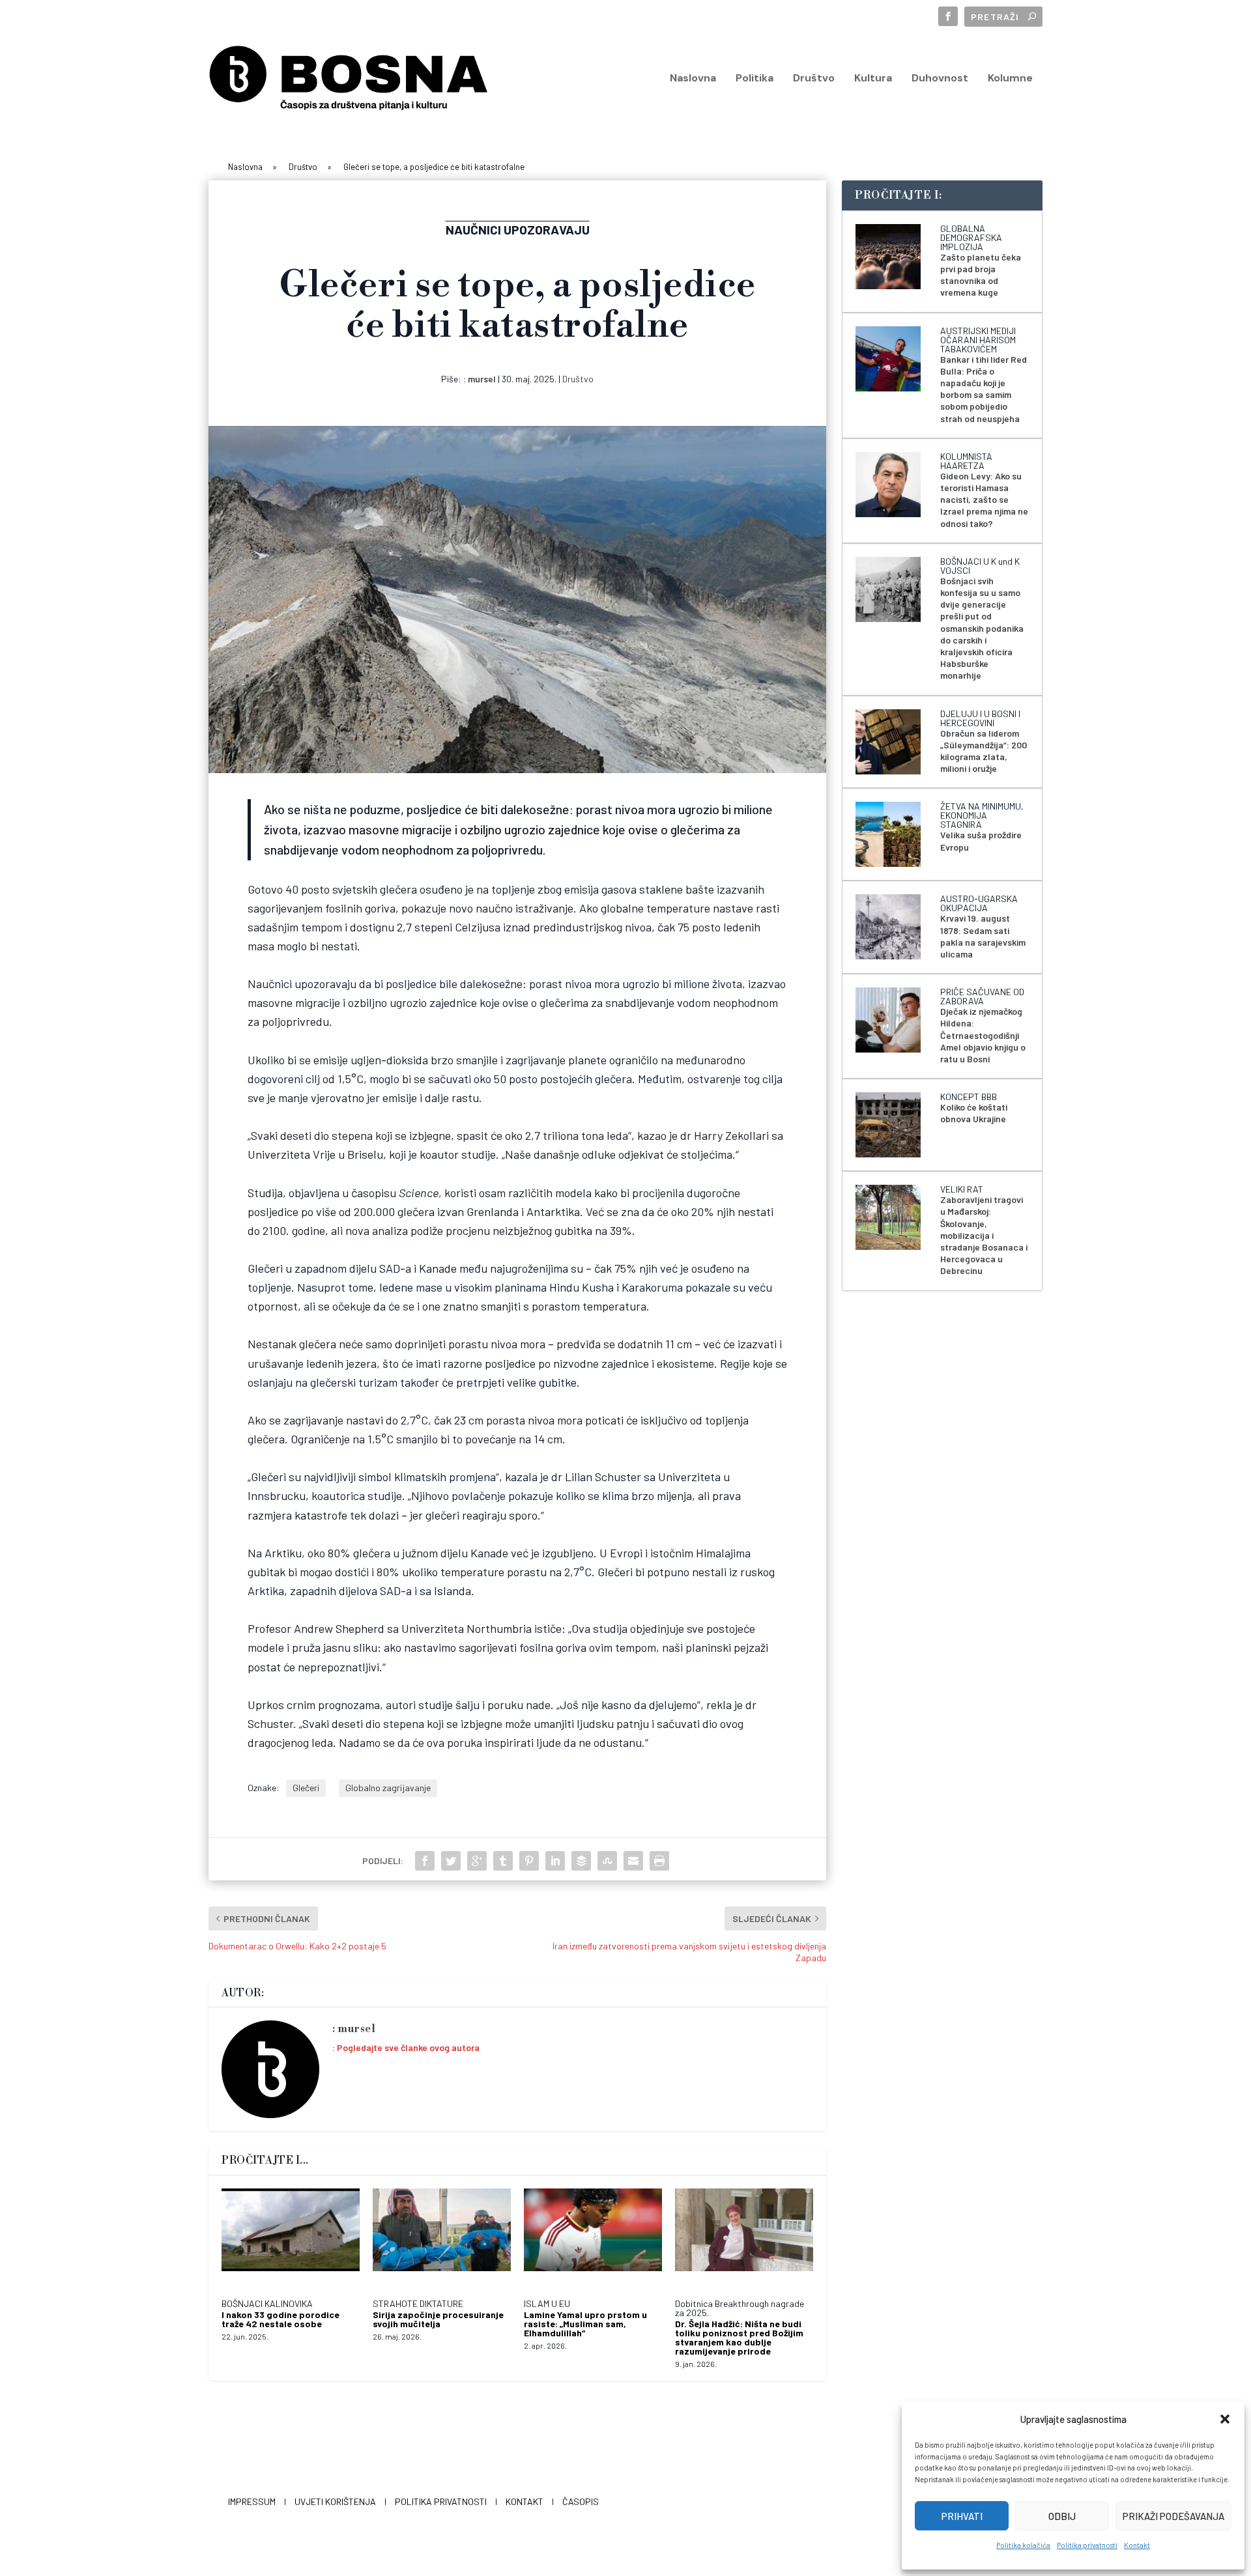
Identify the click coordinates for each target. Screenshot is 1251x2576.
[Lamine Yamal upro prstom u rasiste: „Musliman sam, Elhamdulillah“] (593, 2237)
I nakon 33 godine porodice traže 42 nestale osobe (280, 2319)
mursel (482, 379)
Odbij (1062, 2516)
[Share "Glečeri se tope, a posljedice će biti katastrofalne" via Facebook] (425, 1861)
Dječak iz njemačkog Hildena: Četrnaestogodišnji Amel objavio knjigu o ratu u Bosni (983, 1035)
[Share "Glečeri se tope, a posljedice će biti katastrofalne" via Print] (659, 1861)
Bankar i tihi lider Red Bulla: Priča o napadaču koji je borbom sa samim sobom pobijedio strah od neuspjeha (984, 389)
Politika (755, 79)
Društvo (814, 79)
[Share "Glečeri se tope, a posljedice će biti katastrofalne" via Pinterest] (529, 1861)
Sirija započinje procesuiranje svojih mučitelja (438, 2319)
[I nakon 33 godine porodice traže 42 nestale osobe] (291, 2237)
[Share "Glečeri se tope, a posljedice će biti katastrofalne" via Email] (633, 1861)
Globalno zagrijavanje (388, 1788)
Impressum (252, 2501)
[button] (1225, 2419)
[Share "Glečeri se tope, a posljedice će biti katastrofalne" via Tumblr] (503, 1861)
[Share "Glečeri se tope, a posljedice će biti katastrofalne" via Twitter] (451, 1861)
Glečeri (306, 1788)
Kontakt (1137, 2545)
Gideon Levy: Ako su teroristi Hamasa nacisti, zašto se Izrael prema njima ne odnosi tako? (984, 500)
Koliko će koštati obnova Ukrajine (974, 1113)
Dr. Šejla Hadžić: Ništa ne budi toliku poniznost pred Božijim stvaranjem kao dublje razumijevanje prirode (739, 2337)
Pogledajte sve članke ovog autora (408, 2047)
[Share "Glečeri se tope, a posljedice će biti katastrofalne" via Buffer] (581, 1861)
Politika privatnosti (1087, 2545)
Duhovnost (940, 79)
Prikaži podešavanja (1173, 2516)
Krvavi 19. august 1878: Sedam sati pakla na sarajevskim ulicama (983, 936)
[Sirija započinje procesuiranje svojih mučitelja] (442, 2237)
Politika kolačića (1023, 2545)
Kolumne (1010, 79)
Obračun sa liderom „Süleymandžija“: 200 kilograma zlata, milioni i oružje (984, 751)
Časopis (581, 2501)
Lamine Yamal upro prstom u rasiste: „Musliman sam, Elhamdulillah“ (585, 2324)
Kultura (873, 79)
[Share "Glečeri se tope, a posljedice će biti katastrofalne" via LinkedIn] (555, 1861)
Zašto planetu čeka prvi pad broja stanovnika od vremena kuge (981, 275)
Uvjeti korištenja (335, 2501)
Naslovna (693, 79)
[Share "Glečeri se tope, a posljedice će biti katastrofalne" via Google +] (477, 1861)
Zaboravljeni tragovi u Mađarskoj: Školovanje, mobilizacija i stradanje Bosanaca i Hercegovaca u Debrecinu (984, 1235)
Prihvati (962, 2516)
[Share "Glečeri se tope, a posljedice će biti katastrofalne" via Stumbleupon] (607, 1861)
